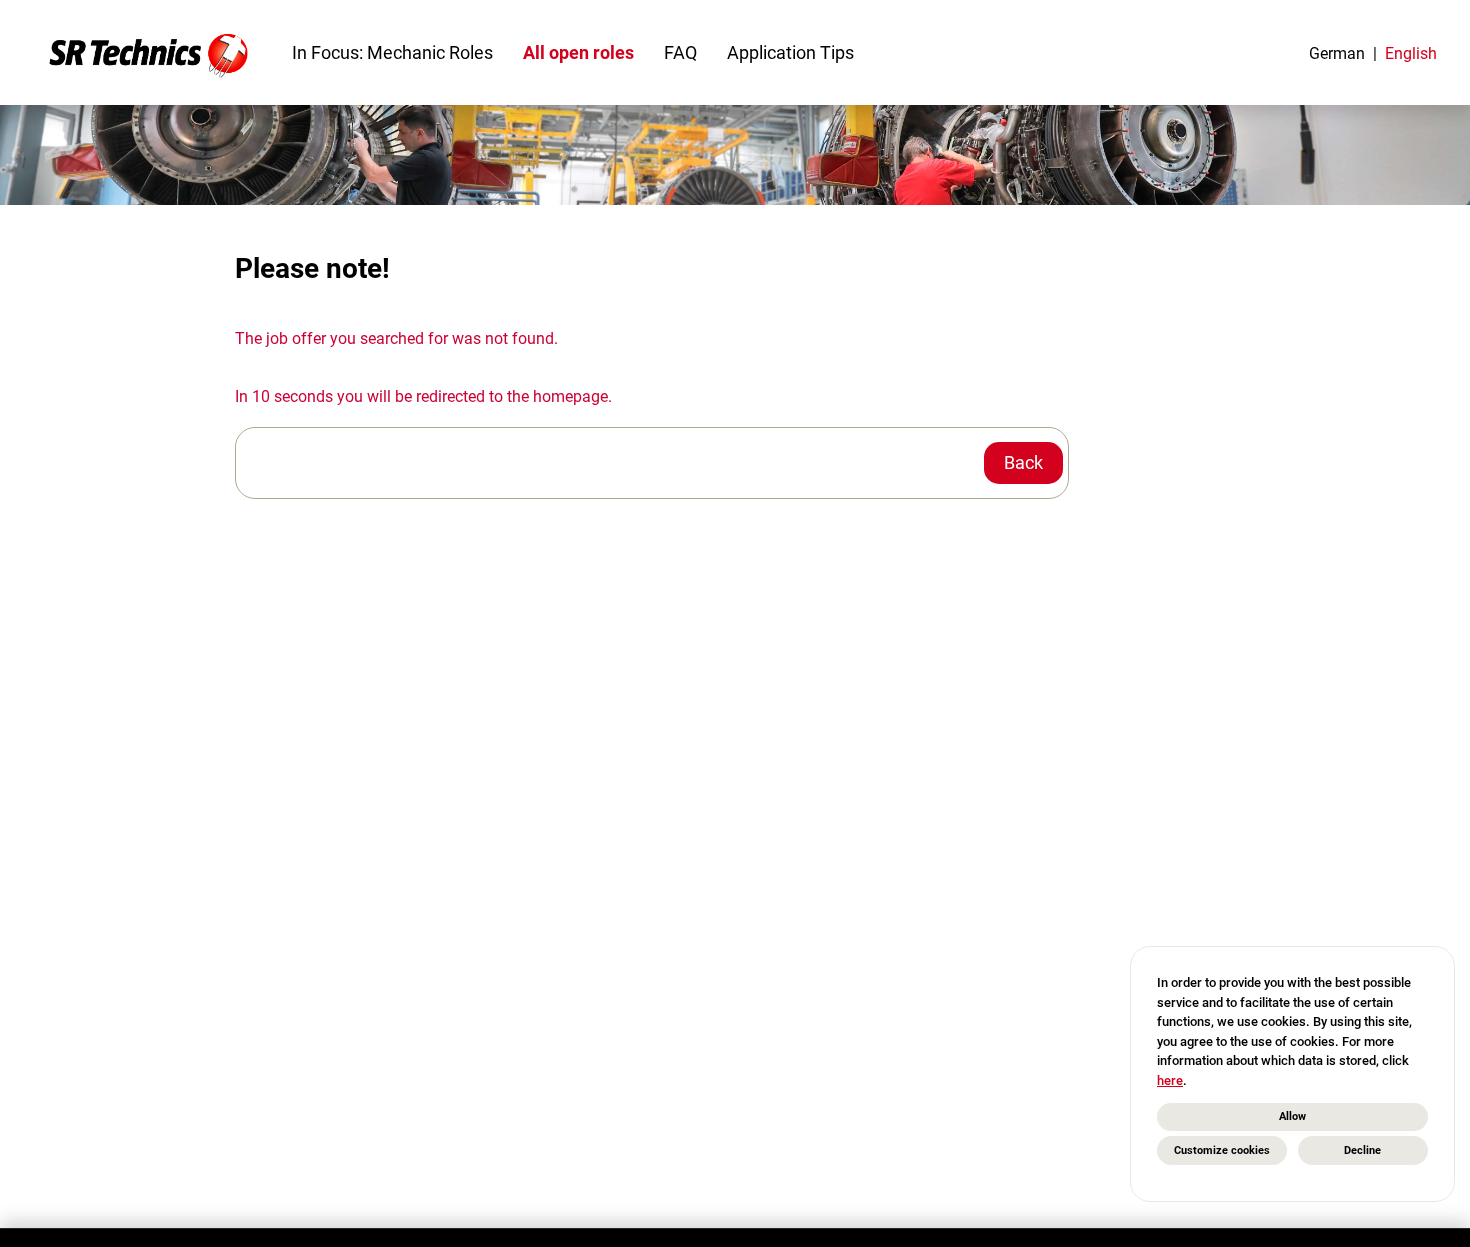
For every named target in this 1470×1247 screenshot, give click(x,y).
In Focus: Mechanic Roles (392, 52)
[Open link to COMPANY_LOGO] (148, 52)
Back (1023, 462)
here (1170, 1080)
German (1337, 53)
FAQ (680, 52)
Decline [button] (1362, 1150)
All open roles (578, 52)
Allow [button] (1292, 1116)
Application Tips (790, 52)
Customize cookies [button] (1222, 1150)
